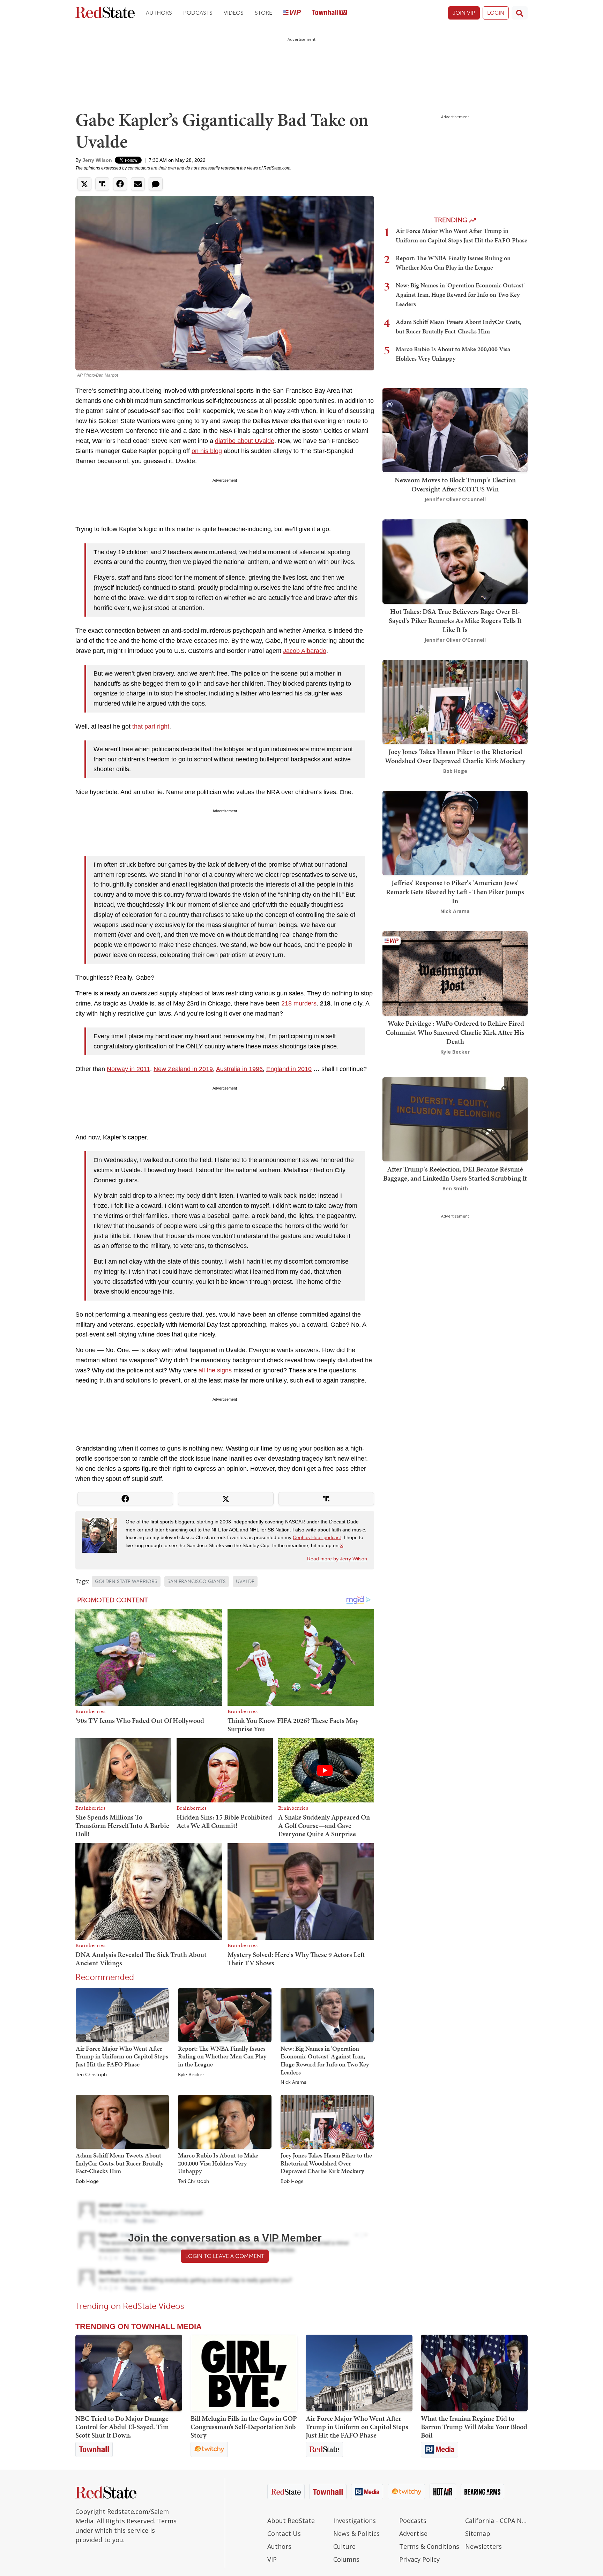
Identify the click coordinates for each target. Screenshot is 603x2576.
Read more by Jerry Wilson (337, 1559)
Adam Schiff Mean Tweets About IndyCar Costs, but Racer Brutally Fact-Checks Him (120, 2163)
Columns (346, 2559)
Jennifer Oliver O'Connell (455, 499)
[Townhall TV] (329, 13)
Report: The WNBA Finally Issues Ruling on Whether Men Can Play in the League (222, 2056)
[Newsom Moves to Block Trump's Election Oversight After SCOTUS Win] (455, 430)
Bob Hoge (87, 2182)
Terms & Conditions (429, 2546)
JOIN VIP (464, 13)
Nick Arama (293, 2082)
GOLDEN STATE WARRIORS (126, 1581)
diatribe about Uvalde (245, 441)
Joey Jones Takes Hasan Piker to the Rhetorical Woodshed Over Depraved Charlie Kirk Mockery (326, 2163)
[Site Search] (520, 13)
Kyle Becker (191, 2075)
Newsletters (483, 2546)
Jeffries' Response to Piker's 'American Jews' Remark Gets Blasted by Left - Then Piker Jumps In (455, 892)
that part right (151, 726)
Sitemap (478, 2533)
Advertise (413, 2533)
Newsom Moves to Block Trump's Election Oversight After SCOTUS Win (455, 484)
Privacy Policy (419, 2559)
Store (263, 13)
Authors (159, 13)
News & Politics (356, 2533)
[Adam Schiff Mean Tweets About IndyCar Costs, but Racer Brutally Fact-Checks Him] (122, 2121)
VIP (272, 2559)
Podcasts (198, 13)
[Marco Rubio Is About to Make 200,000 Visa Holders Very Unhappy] (225, 2121)
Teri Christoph (91, 2075)
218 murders (299, 1003)
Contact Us (284, 2533)
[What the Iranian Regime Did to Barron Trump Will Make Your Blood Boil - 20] (474, 2373)
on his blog (207, 451)
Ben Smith (455, 1188)
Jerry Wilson (97, 160)
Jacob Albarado (305, 651)
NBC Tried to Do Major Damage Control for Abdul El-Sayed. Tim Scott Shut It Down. (122, 2427)
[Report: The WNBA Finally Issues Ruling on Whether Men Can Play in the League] (225, 2014)
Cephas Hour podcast (317, 1537)
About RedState (291, 2521)
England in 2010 (289, 1069)
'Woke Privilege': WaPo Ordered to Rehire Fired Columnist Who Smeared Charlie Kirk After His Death (455, 1032)
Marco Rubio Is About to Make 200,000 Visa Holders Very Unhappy (218, 2163)
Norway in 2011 (128, 1069)
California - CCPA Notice (496, 2521)
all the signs (215, 1370)
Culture (344, 2546)
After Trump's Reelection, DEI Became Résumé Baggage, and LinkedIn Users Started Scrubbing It (455, 1174)
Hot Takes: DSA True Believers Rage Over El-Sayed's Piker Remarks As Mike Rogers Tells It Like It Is (455, 620)
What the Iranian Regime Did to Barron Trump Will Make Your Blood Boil (474, 2427)
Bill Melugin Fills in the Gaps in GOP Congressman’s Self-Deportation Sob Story (244, 2427)
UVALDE (245, 1581)
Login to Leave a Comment (225, 2256)
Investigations (355, 2521)
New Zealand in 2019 (183, 1069)
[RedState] (105, 13)
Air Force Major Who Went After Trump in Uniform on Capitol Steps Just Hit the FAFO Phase (122, 2056)
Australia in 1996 (239, 1069)
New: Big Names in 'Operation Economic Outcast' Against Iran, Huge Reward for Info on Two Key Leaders (325, 2060)
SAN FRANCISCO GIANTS (197, 1581)
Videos (234, 13)
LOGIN (496, 13)
